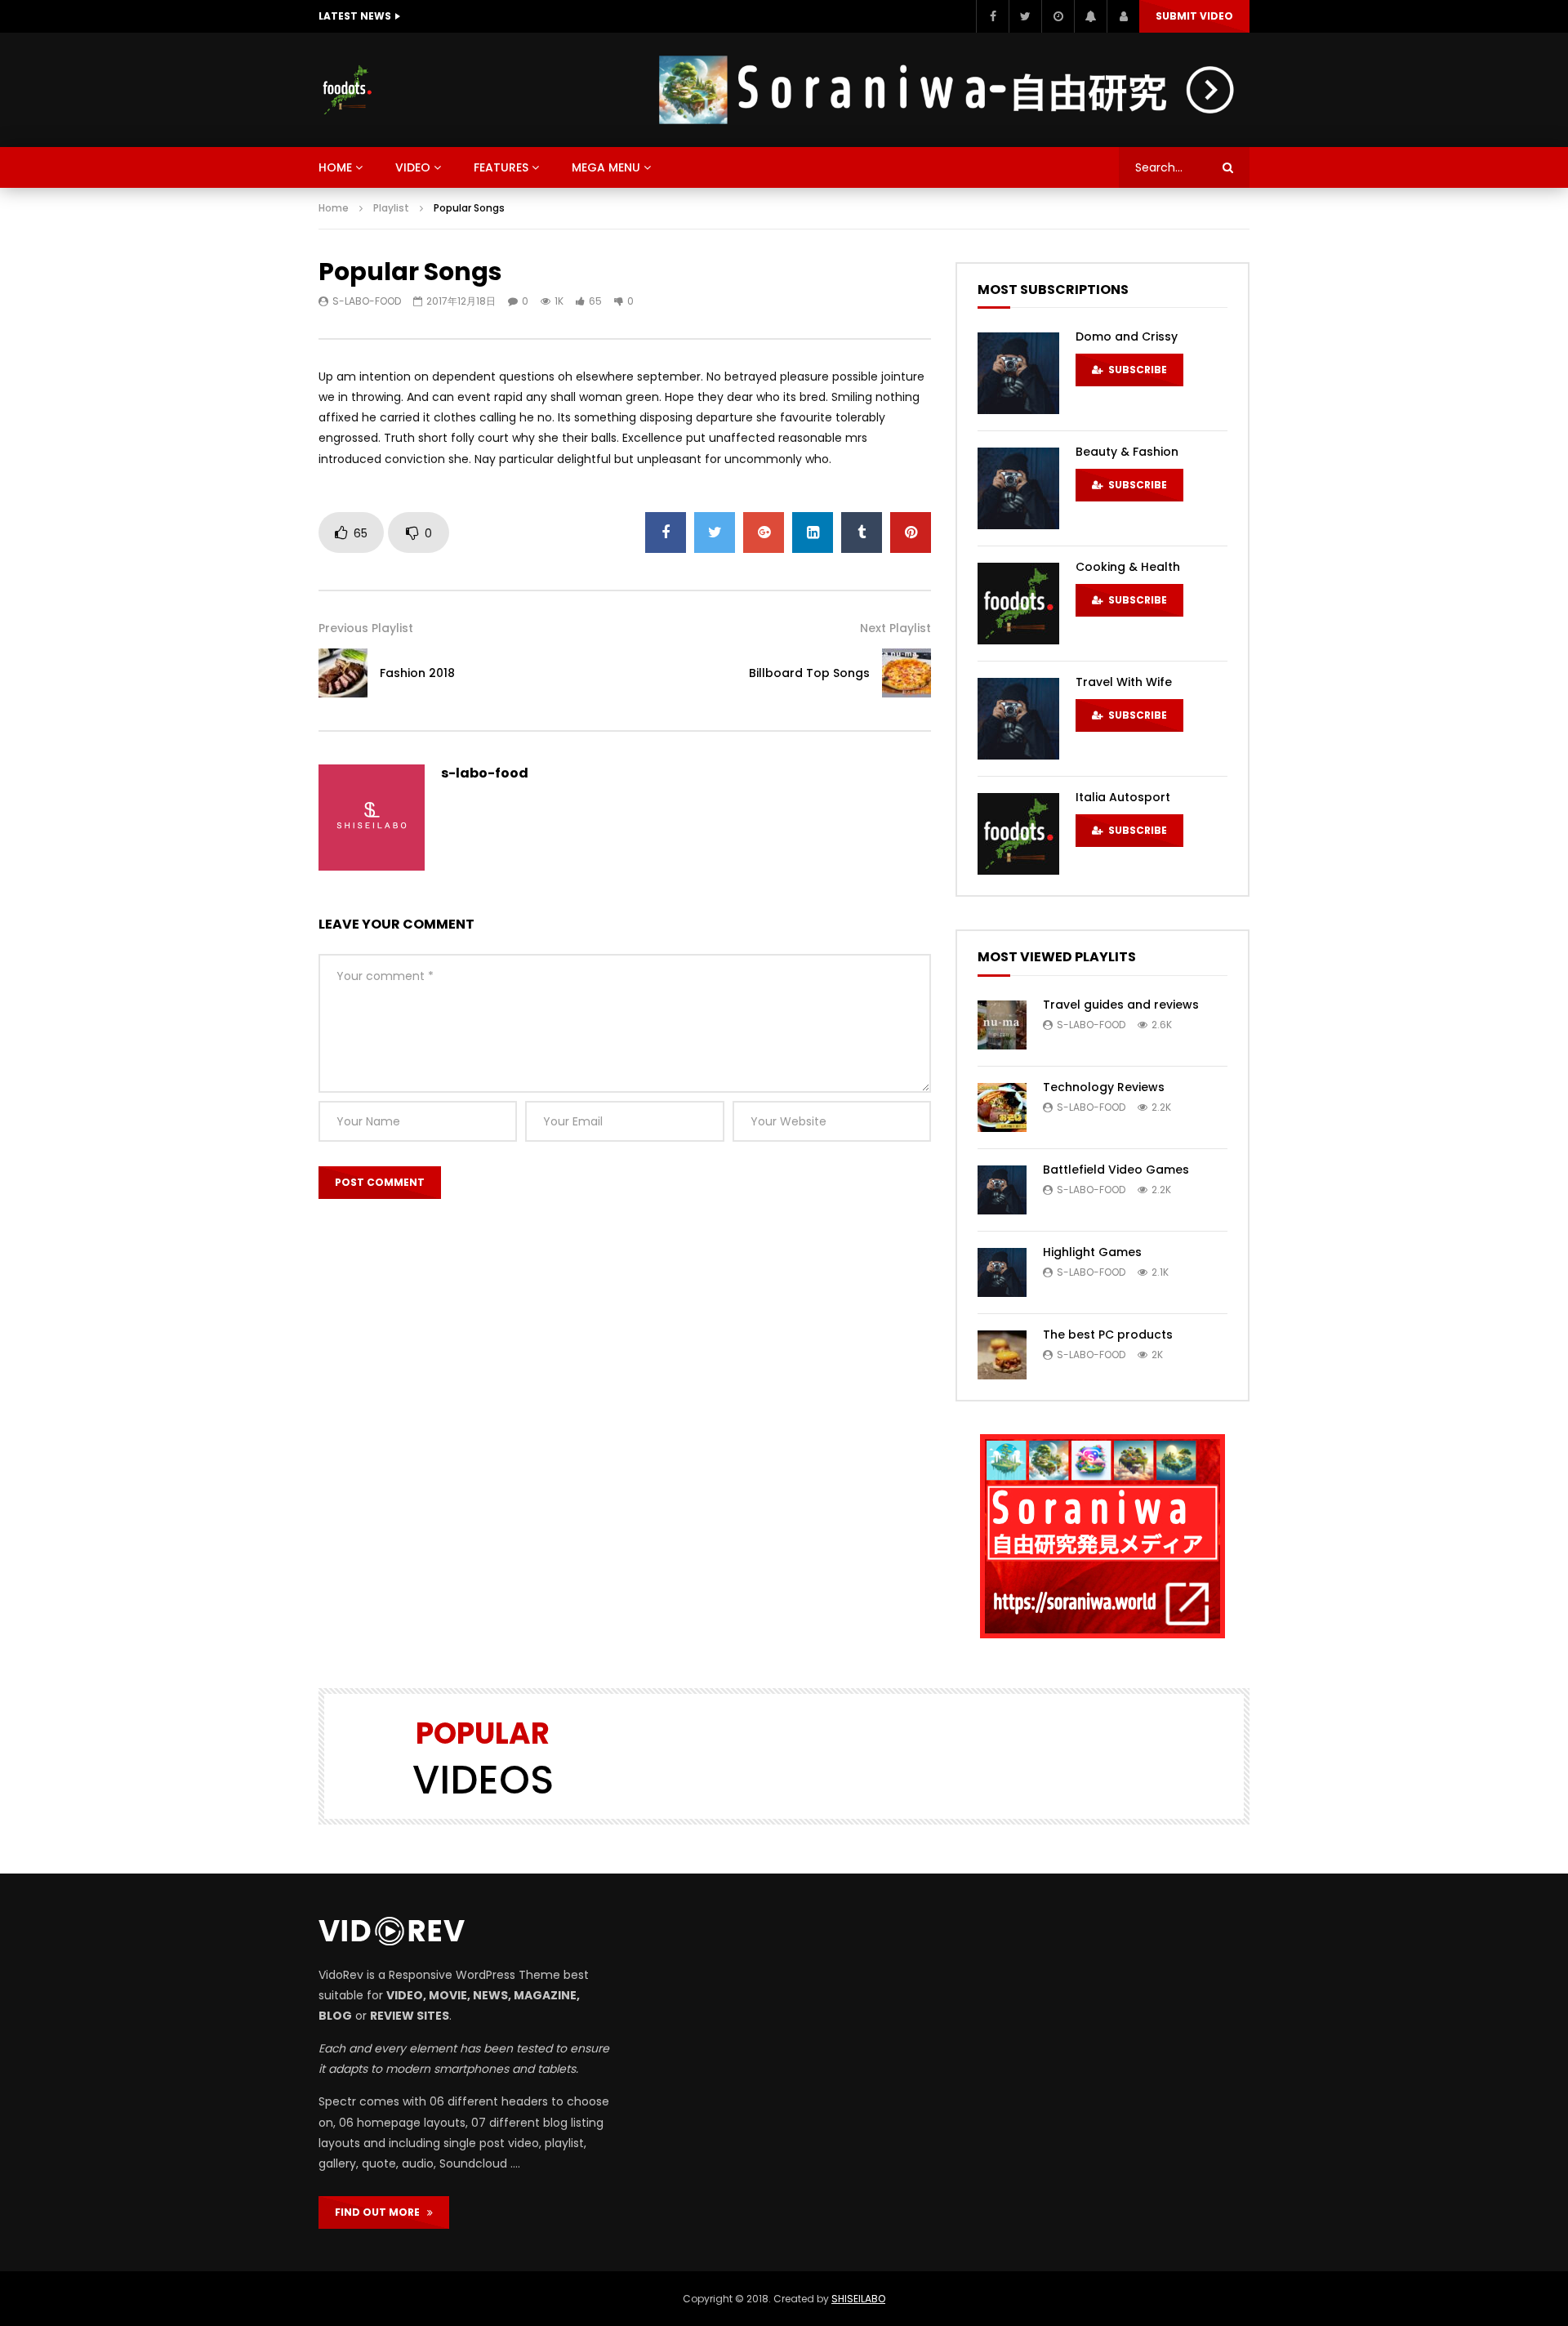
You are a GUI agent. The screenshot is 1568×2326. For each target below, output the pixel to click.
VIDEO (413, 167)
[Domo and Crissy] (1018, 373)
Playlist (391, 208)
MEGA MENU (606, 167)
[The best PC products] (1002, 1355)
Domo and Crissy (1127, 336)
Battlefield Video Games (1116, 1170)
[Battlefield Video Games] (1002, 1190)
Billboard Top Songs (809, 673)
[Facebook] (992, 16)
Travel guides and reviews (1121, 1005)
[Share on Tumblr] (862, 532)
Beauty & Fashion (1127, 452)
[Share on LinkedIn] (813, 532)
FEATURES (501, 167)
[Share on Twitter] (715, 532)
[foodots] (347, 90)
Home (334, 208)
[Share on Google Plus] (764, 532)
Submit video (1194, 16)
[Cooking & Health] (1018, 604)
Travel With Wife (1124, 682)
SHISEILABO (858, 2299)
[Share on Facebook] (666, 532)
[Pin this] (911, 532)
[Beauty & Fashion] (1018, 488)
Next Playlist (895, 628)
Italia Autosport (1123, 797)
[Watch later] (1058, 16)
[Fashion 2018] (343, 673)
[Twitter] (1025, 16)
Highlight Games (1092, 1252)
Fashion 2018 (417, 673)
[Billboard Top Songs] (906, 673)
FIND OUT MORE (381, 2212)
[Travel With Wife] (1018, 719)
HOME (335, 167)
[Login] (1123, 16)
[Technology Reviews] (1002, 1107)
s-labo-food (367, 301)
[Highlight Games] (1002, 1272)
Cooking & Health (1128, 567)
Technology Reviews (1104, 1087)
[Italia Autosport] (1018, 834)
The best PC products (1108, 1335)
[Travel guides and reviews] (1002, 1025)
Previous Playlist (366, 628)
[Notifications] (1090, 16)
